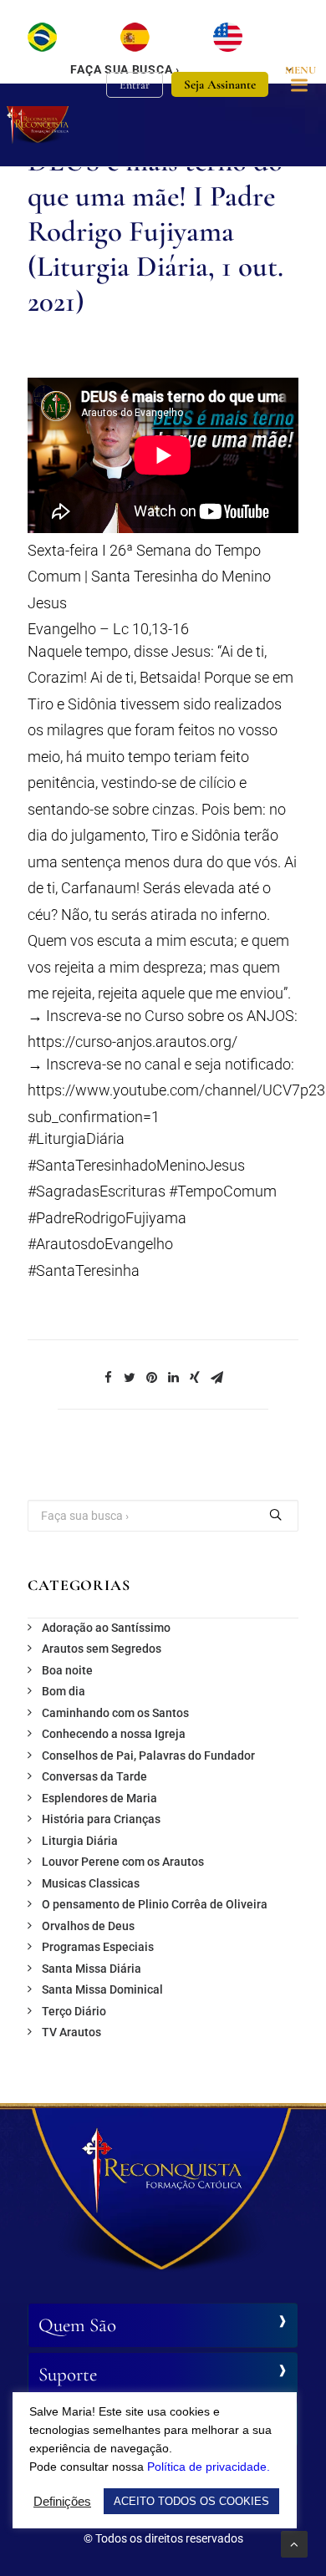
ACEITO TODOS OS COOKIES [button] (191, 2501)
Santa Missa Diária (92, 1969)
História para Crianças (101, 1819)
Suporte (68, 2375)
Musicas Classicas (91, 1883)
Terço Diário (74, 2011)
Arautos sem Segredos (102, 1649)
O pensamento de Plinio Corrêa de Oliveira (155, 1904)
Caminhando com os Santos (115, 1713)
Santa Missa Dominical (102, 1989)
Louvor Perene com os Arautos (123, 1862)
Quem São (77, 2325)
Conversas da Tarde (94, 1776)
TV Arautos (71, 2032)
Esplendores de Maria (99, 1798)
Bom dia (64, 1691)
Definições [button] (62, 2502)
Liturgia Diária (80, 1841)
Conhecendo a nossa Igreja (114, 1734)
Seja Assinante (220, 84)
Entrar (135, 85)
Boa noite (67, 1670)
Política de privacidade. (209, 2467)
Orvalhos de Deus (88, 1926)
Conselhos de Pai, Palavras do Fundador (148, 1755)
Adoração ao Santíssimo (106, 1628)
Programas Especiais (98, 1947)
